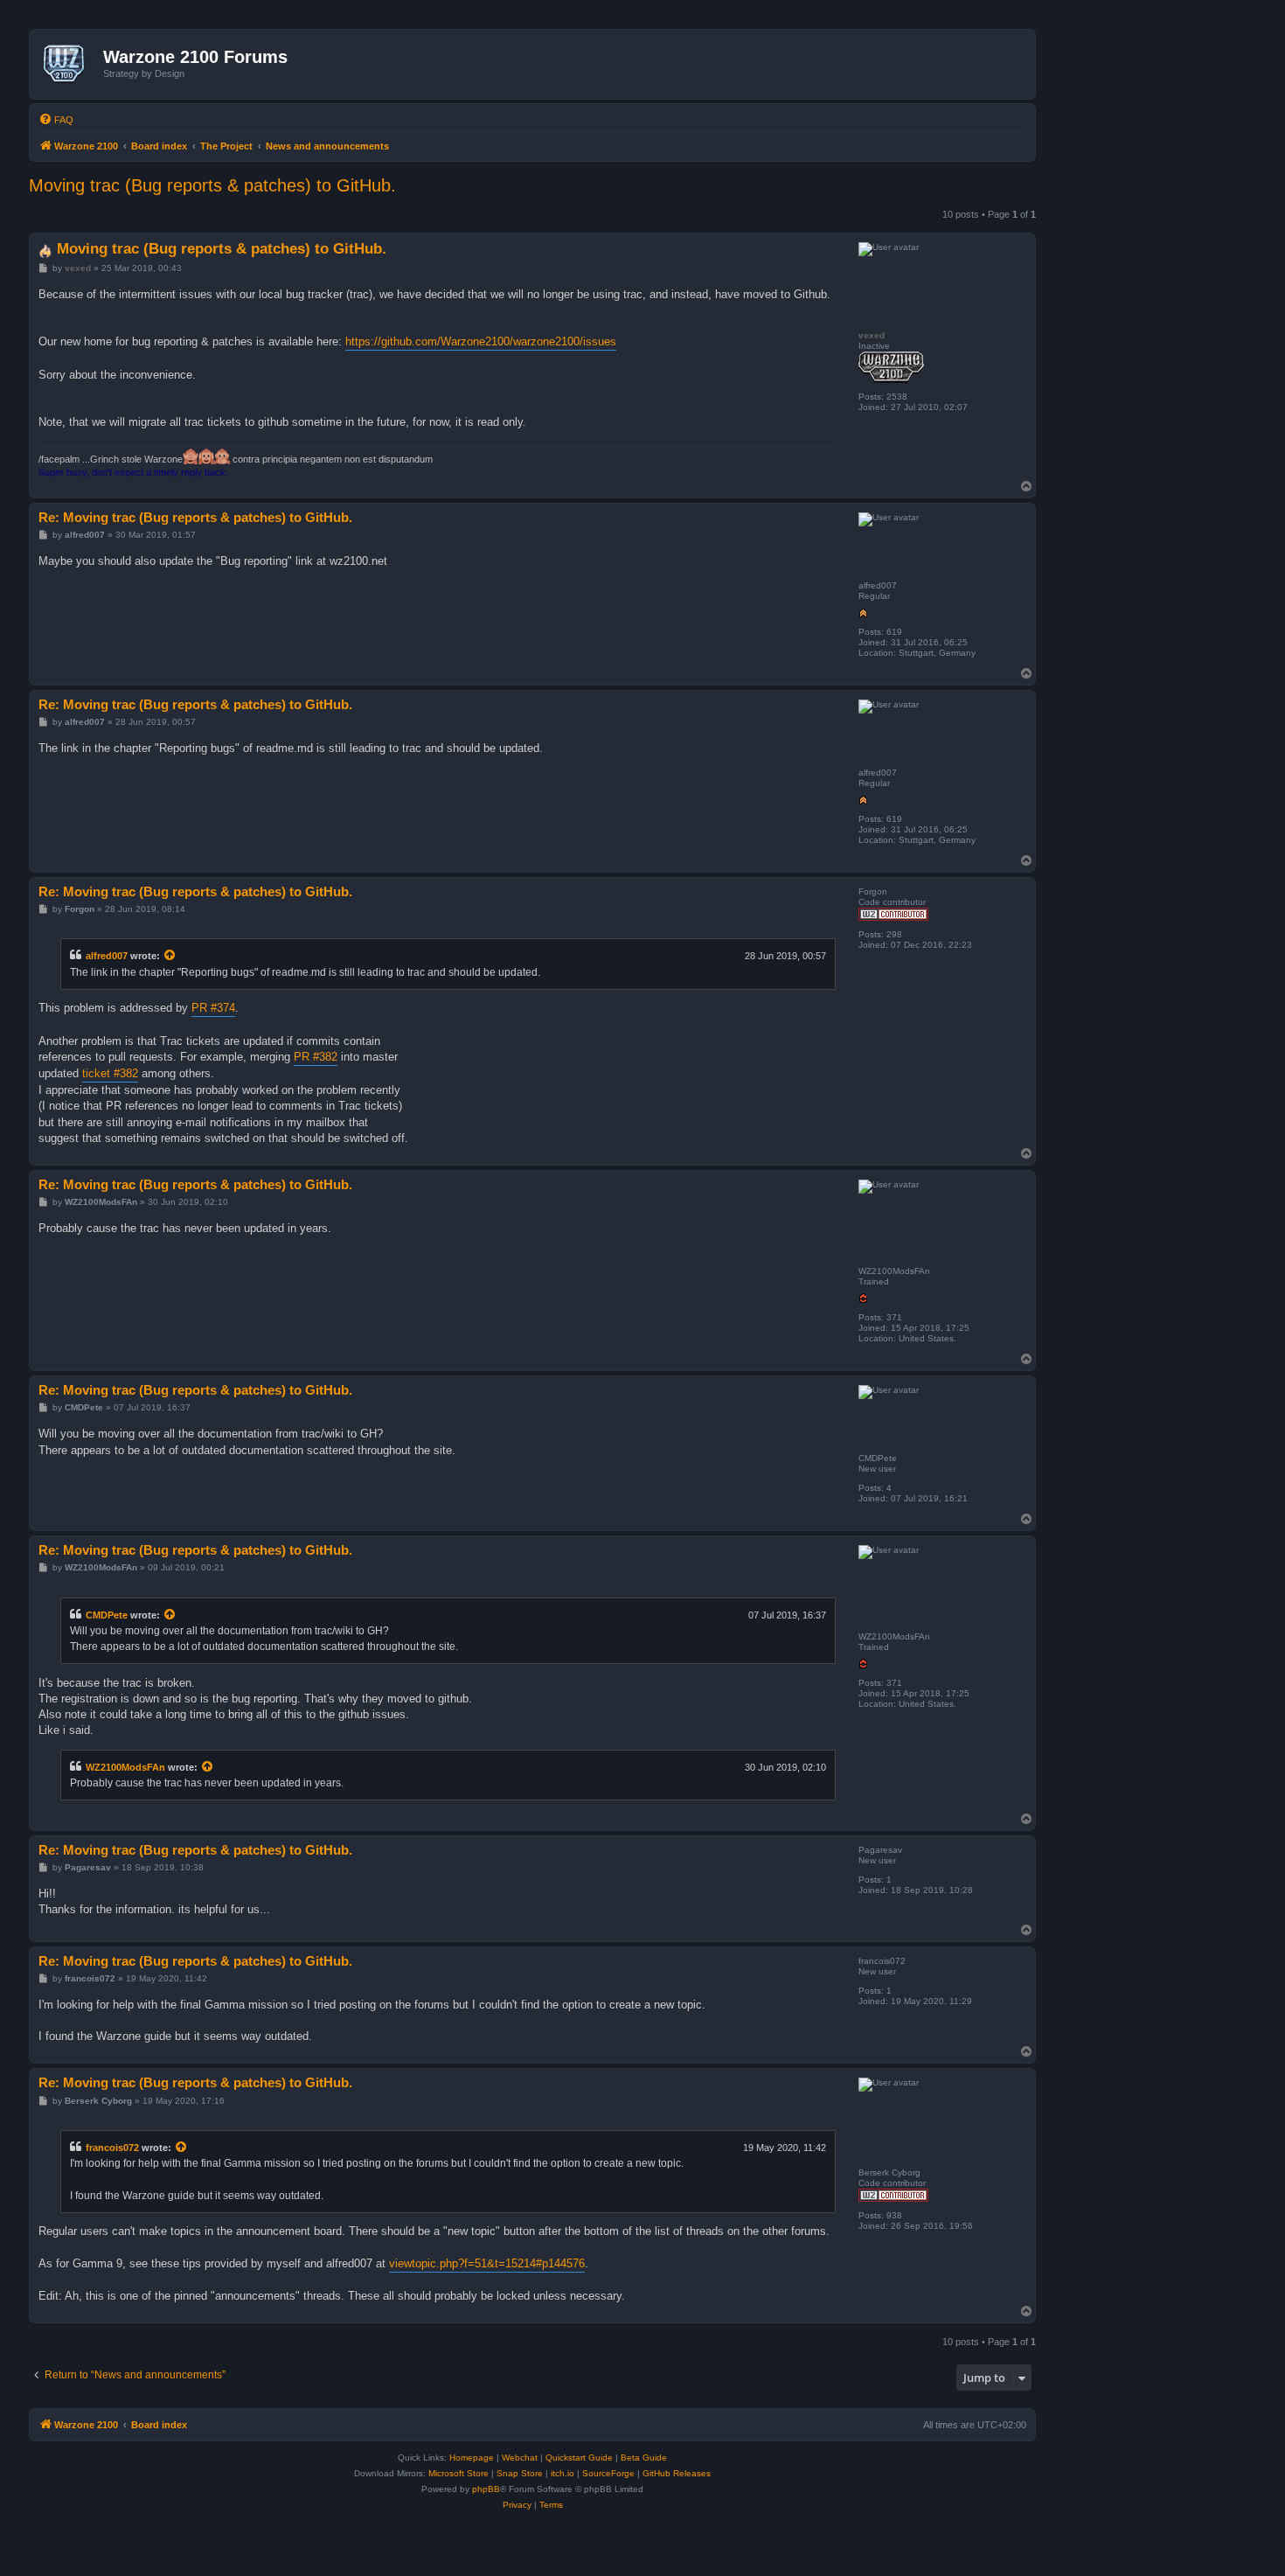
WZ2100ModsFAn (125, 1767)
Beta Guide (644, 2458)
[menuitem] (56, 120)
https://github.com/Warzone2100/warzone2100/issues (481, 341)
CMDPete (107, 1615)
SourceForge (608, 2473)
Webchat (520, 2458)
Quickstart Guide (579, 2458)
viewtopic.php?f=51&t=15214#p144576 (487, 2263)
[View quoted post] (170, 956)
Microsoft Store (458, 2473)
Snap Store (520, 2473)
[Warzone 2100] (69, 64)
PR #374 (213, 1008)
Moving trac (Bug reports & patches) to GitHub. (212, 185)
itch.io (563, 2473)
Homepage (472, 2458)
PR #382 (316, 1057)
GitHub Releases (677, 2473)
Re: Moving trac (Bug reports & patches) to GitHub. (195, 517)
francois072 (112, 2148)
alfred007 (107, 956)
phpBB (486, 2489)
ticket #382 (110, 1073)
